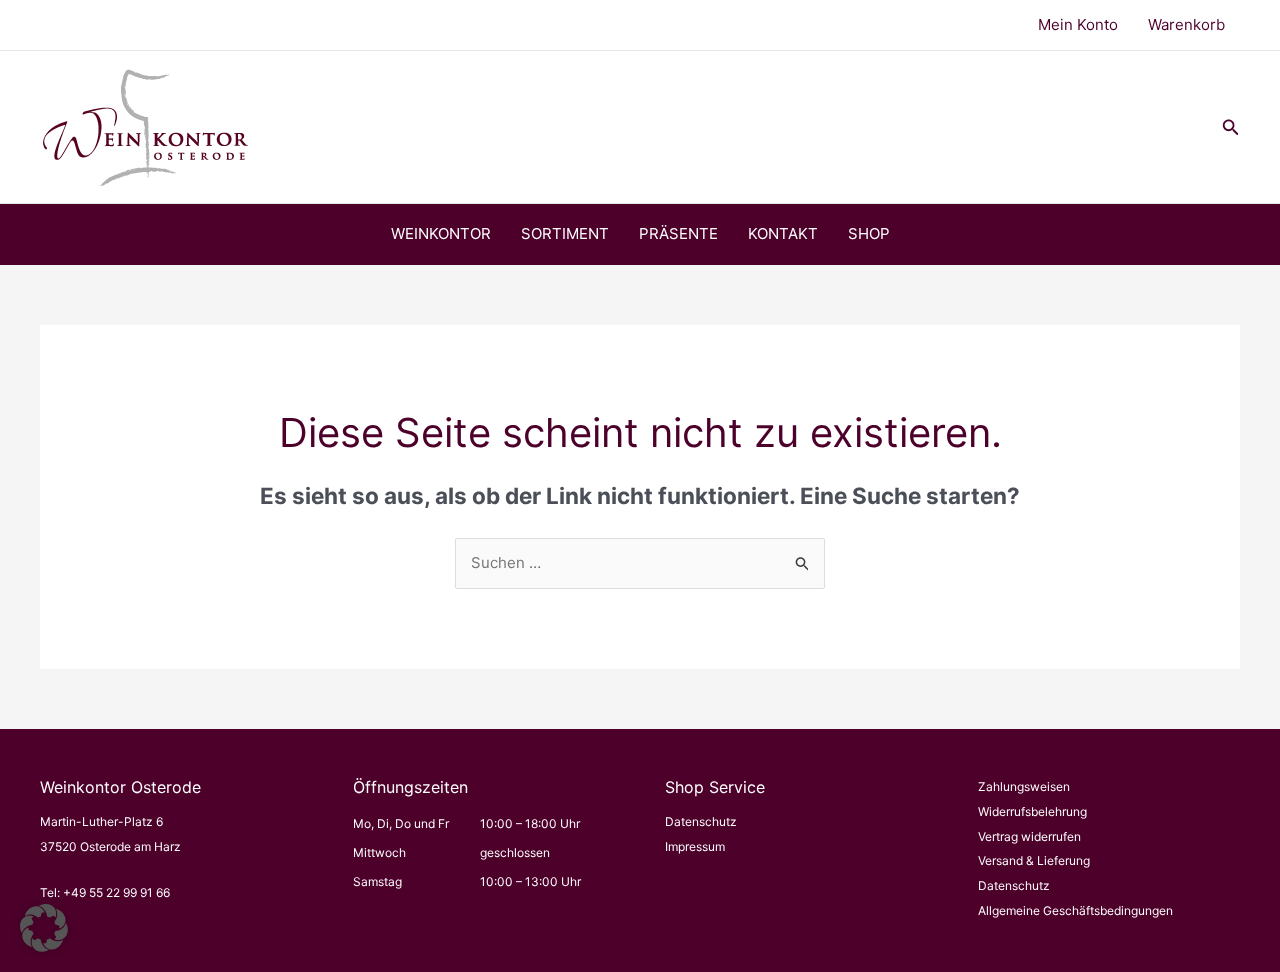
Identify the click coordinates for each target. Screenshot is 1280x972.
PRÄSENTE (678, 233)
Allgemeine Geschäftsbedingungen (1075, 910)
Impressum (695, 846)
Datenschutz (701, 821)
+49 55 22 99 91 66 (116, 892)
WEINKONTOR (441, 233)
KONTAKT (783, 233)
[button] (1231, 127)
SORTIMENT (565, 233)
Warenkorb (1186, 24)
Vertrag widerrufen (1029, 836)
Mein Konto (1078, 24)
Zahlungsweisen (1024, 786)
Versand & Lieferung (1034, 860)
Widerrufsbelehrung (1032, 811)
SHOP (869, 233)
